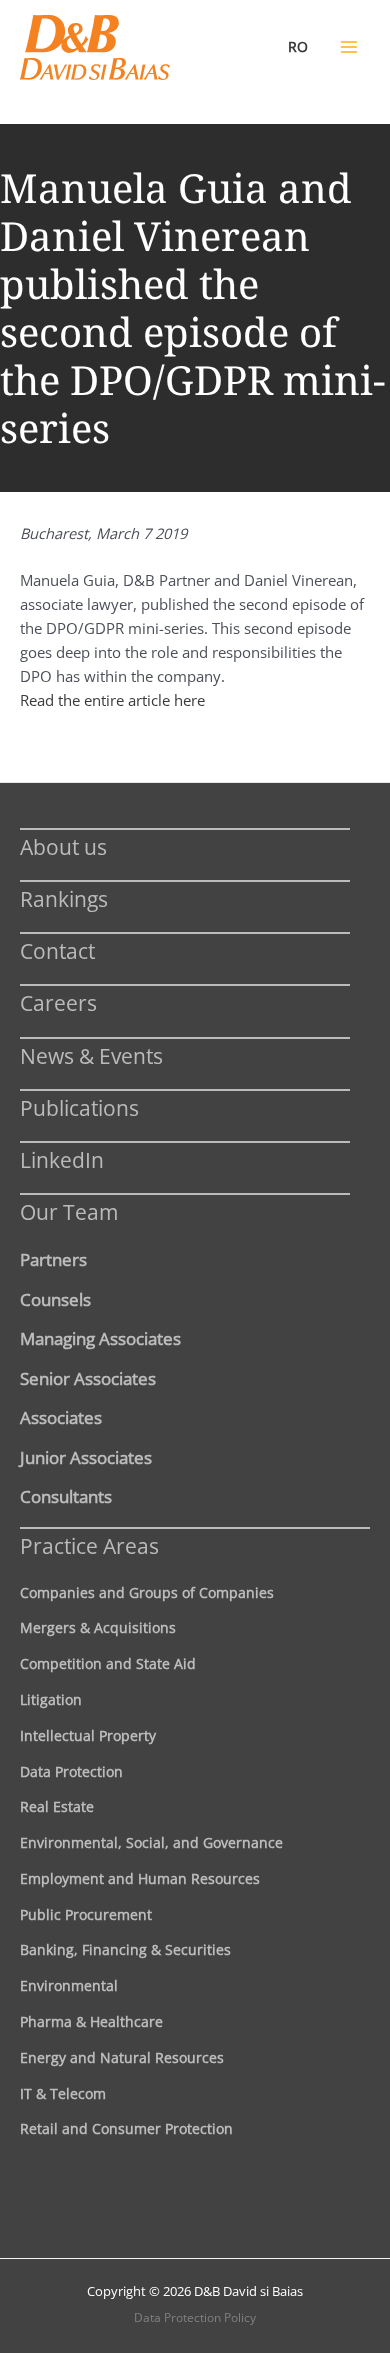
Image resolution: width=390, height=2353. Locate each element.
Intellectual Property (88, 1735)
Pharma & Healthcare (91, 2021)
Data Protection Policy (195, 2317)
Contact (57, 950)
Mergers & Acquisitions (98, 1627)
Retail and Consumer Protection (126, 2128)
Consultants (66, 1496)
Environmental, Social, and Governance (151, 1842)
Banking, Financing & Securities (125, 1949)
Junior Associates (86, 1457)
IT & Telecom (63, 2093)
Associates (61, 1417)
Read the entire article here (112, 700)
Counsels (55, 1299)
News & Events (91, 1055)
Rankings (64, 898)
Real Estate (57, 1806)
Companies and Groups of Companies (147, 1592)
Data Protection (71, 1771)
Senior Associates (88, 1378)
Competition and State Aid (108, 1663)
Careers (58, 1002)
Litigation (51, 1699)
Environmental (69, 1985)
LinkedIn (62, 1159)
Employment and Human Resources (140, 1878)
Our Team (69, 1211)
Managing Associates (100, 1338)
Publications (79, 1107)
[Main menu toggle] (349, 47)
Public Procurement (86, 1914)
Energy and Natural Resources (122, 2057)
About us (63, 846)
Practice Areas (89, 1545)
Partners (53, 1259)
